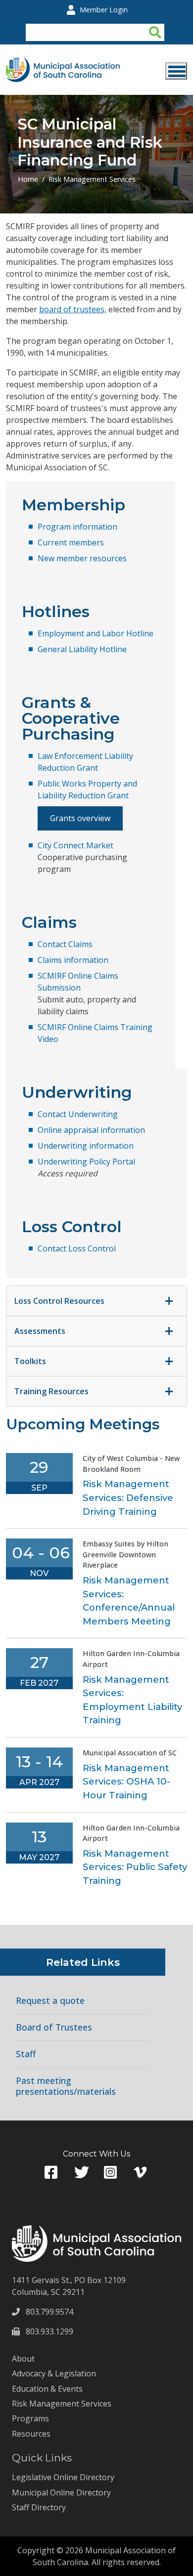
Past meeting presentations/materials (66, 2086)
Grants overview (80, 818)
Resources (31, 2434)
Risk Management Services (92, 179)
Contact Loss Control (77, 1248)
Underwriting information (86, 1146)
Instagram (111, 2173)
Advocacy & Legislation (54, 2373)
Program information (77, 527)
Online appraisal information (91, 1130)
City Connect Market (75, 845)
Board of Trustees (54, 2027)
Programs (30, 2418)
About (23, 2359)
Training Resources (51, 1391)
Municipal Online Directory (61, 2493)
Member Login (104, 10)
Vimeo (141, 2173)
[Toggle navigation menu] (176, 71)
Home (28, 179)
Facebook (52, 2173)
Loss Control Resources (59, 1301)
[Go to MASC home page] (63, 63)
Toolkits (30, 1361)
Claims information (73, 960)
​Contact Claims (65, 944)
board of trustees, (73, 309)
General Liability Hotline (82, 649)
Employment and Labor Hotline (96, 633)
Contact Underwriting (78, 1114)
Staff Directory (39, 2507)
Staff (26, 2054)
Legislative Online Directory (63, 2477)
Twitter (82, 2173)
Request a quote (50, 2001)
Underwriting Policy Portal (86, 1162)
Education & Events (47, 2389)
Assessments (40, 1331)
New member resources (82, 558)
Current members (71, 542)
